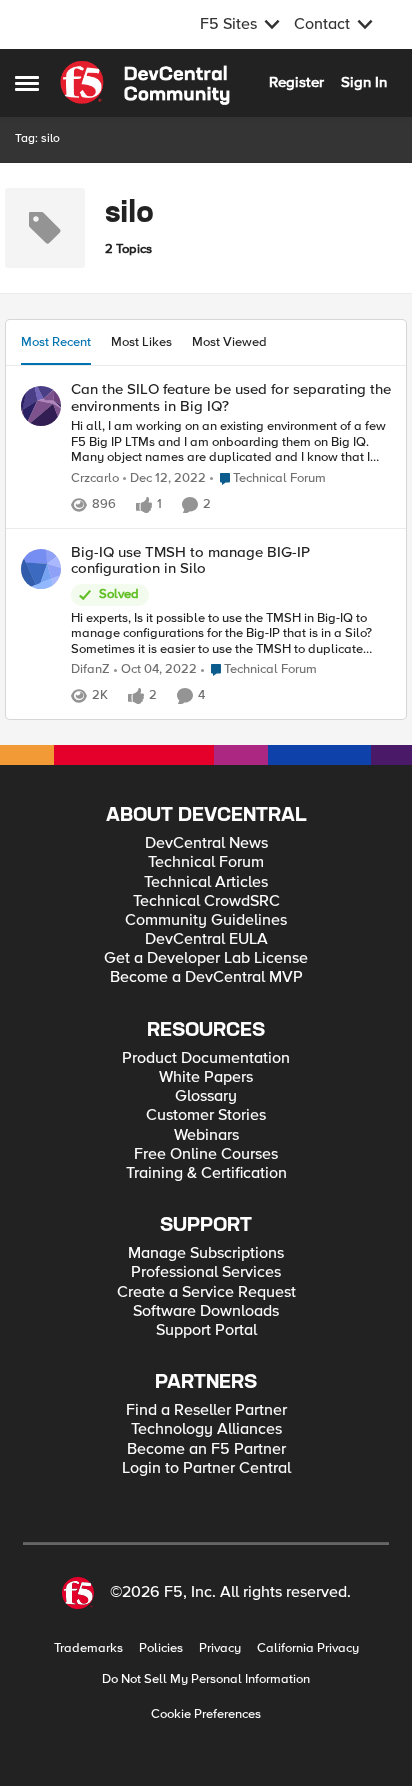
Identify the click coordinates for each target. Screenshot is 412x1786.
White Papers (206, 1077)
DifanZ (90, 669)
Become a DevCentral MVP (206, 977)
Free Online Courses (206, 1154)
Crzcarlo (95, 478)
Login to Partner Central (206, 1468)
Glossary (206, 1096)
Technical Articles (206, 882)
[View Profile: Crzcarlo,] (41, 406)
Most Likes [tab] (141, 342)
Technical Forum (206, 862)
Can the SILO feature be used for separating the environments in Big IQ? (231, 397)
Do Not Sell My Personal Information (206, 1679)
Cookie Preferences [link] (206, 1714)
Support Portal (206, 1330)
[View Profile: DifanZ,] (41, 569)
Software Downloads (206, 1311)
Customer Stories (206, 1115)
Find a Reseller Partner (206, 1410)
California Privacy (308, 1648)
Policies (161, 1648)
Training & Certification (206, 1173)
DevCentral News (206, 843)
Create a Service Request (206, 1292)
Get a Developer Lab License (206, 958)
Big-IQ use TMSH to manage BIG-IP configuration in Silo (190, 560)
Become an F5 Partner (206, 1449)
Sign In (364, 82)
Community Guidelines (206, 920)
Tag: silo (37, 138)
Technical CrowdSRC (206, 901)
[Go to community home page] (145, 83)
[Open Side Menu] (27, 83)
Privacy (220, 1648)
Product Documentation (206, 1058)
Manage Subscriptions (206, 1253)
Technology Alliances (206, 1429)
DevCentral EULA (206, 939)
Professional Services (206, 1272)
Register (296, 82)
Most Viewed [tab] (229, 342)
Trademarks (88, 1648)
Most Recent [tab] (56, 342)
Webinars (206, 1135)
